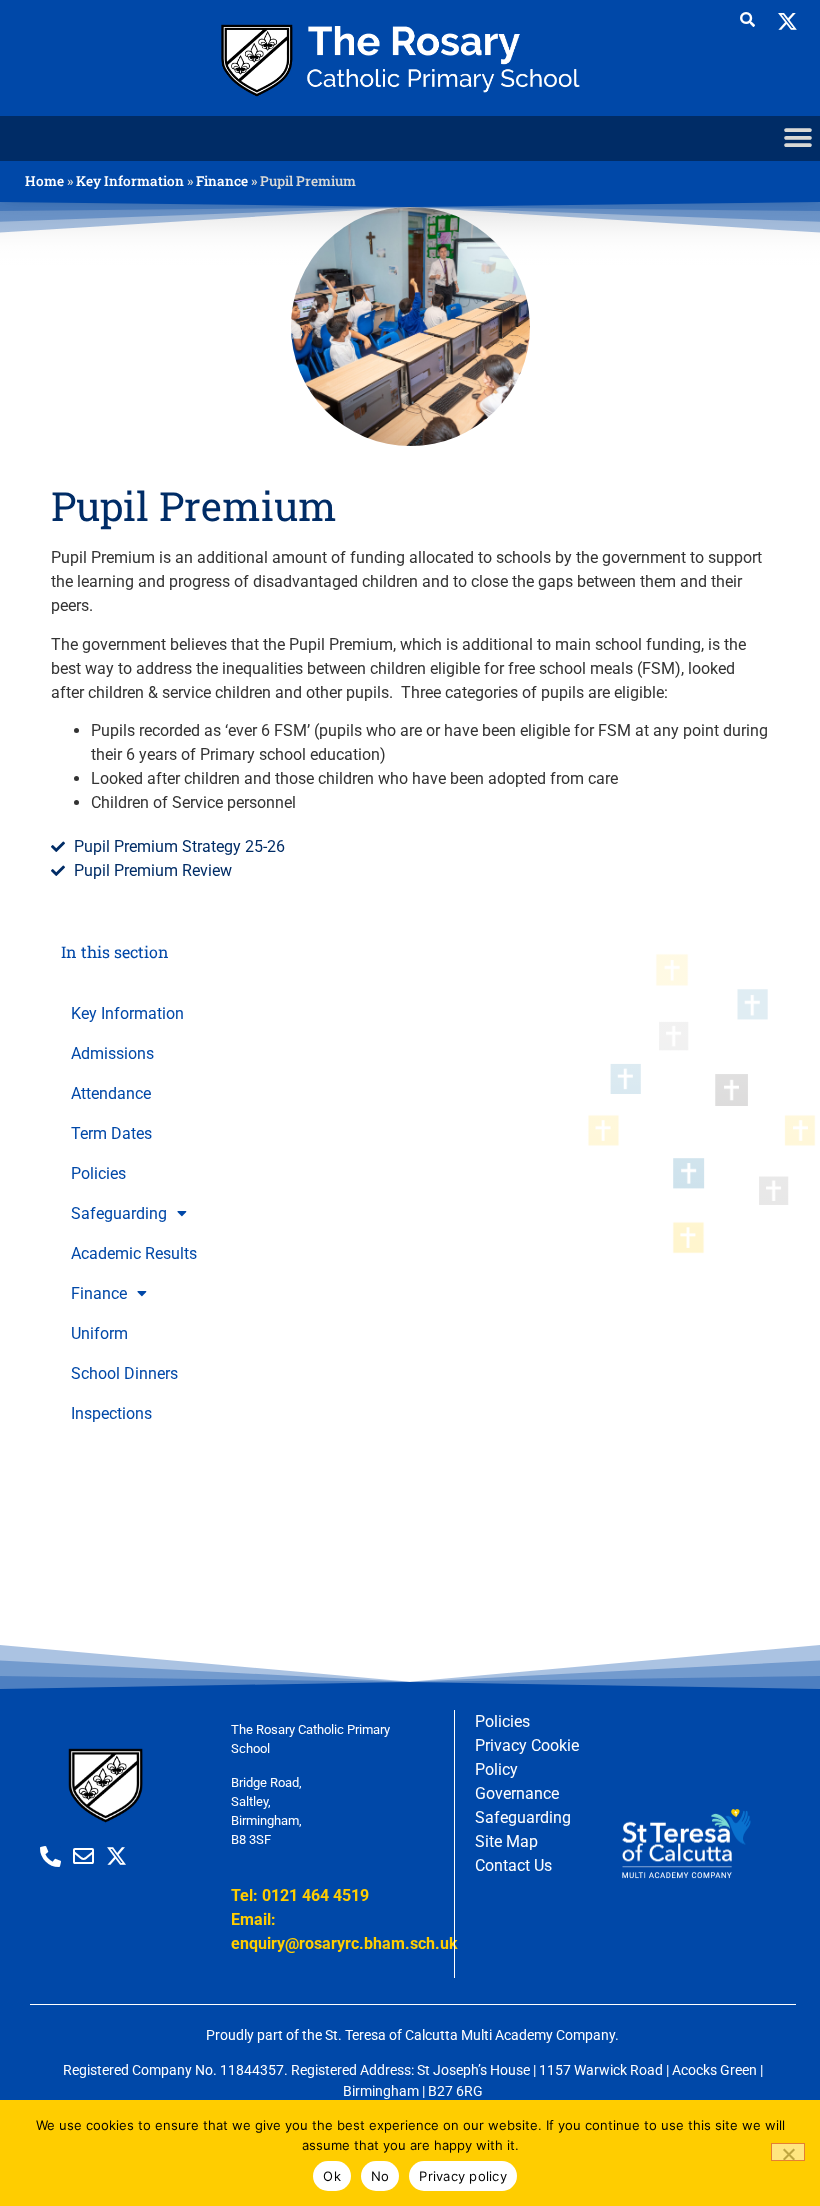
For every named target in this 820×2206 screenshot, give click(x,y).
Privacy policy (463, 2176)
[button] (797, 138)
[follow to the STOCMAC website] (685, 1844)
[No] (788, 2152)
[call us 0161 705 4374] (50, 1856)
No (380, 2176)
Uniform (99, 1334)
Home (44, 181)
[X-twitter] (787, 22)
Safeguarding (119, 1214)
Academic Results (134, 1254)
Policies (98, 1174)
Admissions (112, 1054)
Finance (222, 181)
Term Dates (111, 1134)
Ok (332, 2176)
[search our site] (747, 19)
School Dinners (124, 1374)
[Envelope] (83, 1856)
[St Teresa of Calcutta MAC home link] (410, 58)
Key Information (130, 181)
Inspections (111, 1414)
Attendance (111, 1094)
